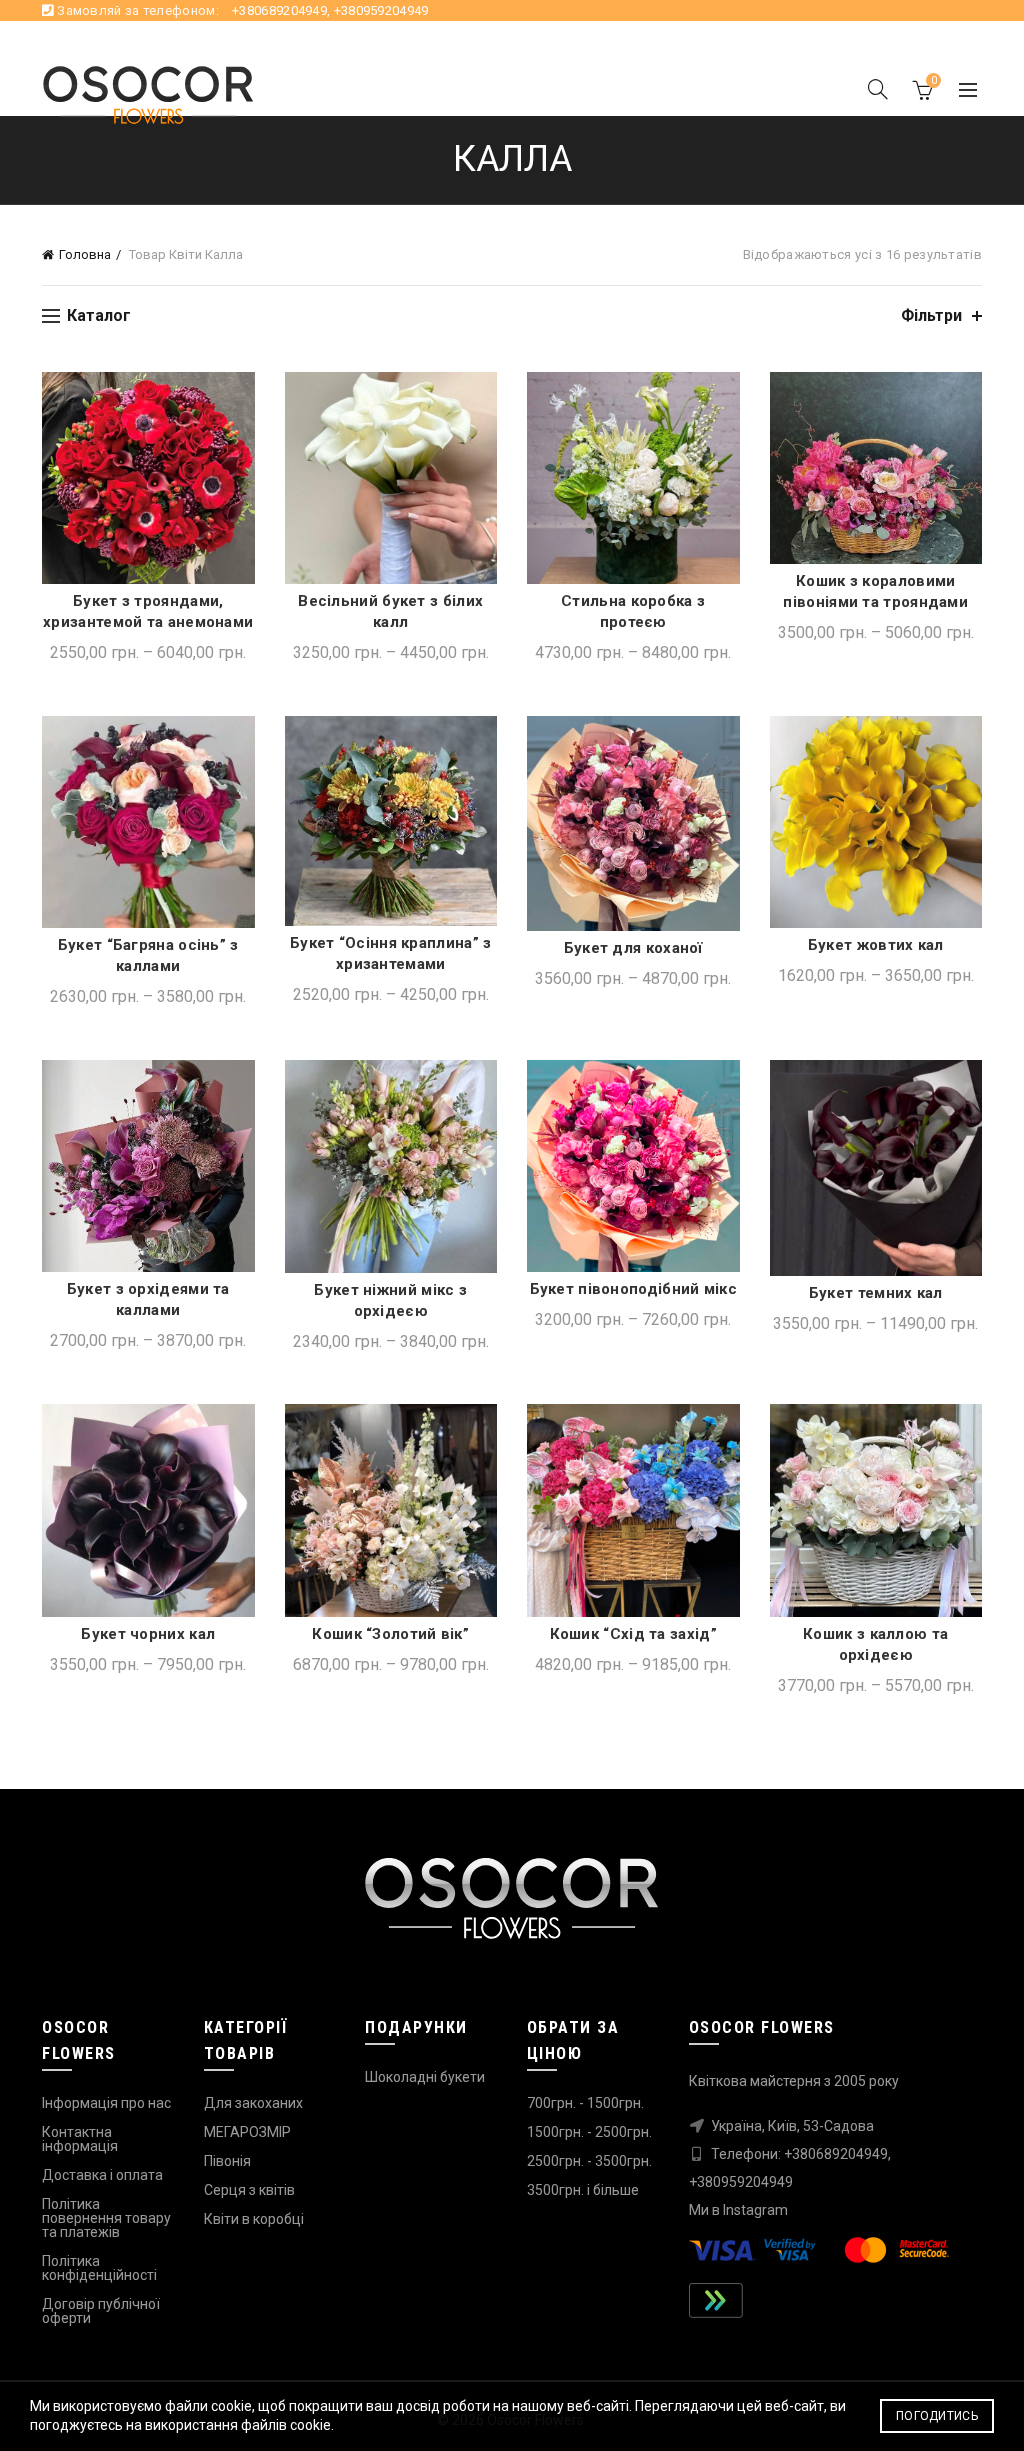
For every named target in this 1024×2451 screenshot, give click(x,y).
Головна (85, 254)
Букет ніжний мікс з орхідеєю (390, 1300)
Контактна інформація (80, 2139)
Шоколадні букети (425, 2077)
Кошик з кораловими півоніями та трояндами (875, 591)
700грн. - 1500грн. (585, 2103)
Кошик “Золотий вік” (390, 1634)
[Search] (878, 89)
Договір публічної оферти (101, 2311)
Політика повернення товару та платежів (106, 2218)
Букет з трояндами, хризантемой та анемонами (148, 611)
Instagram (755, 2210)
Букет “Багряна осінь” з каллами (148, 955)
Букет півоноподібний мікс (634, 1289)
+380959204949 (381, 10)
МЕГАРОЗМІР (247, 2132)
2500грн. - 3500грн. (589, 2161)
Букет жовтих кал (876, 945)
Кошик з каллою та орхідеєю (875, 1644)
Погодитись (937, 2416)
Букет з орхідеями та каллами (148, 1299)
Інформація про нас (106, 2103)
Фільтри (931, 315)
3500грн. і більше (583, 2190)
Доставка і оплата (102, 2175)
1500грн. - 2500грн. (589, 2132)
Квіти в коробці (254, 2219)
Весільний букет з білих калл (390, 611)
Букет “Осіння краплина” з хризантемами (391, 953)
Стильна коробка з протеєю (633, 611)
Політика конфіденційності (99, 2268)
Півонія (227, 2161)
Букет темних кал (876, 1293)
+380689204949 (279, 10)
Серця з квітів (249, 2190)
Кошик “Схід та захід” (633, 1634)
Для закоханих (253, 2103)
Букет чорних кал (148, 1634)
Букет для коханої (633, 948)
